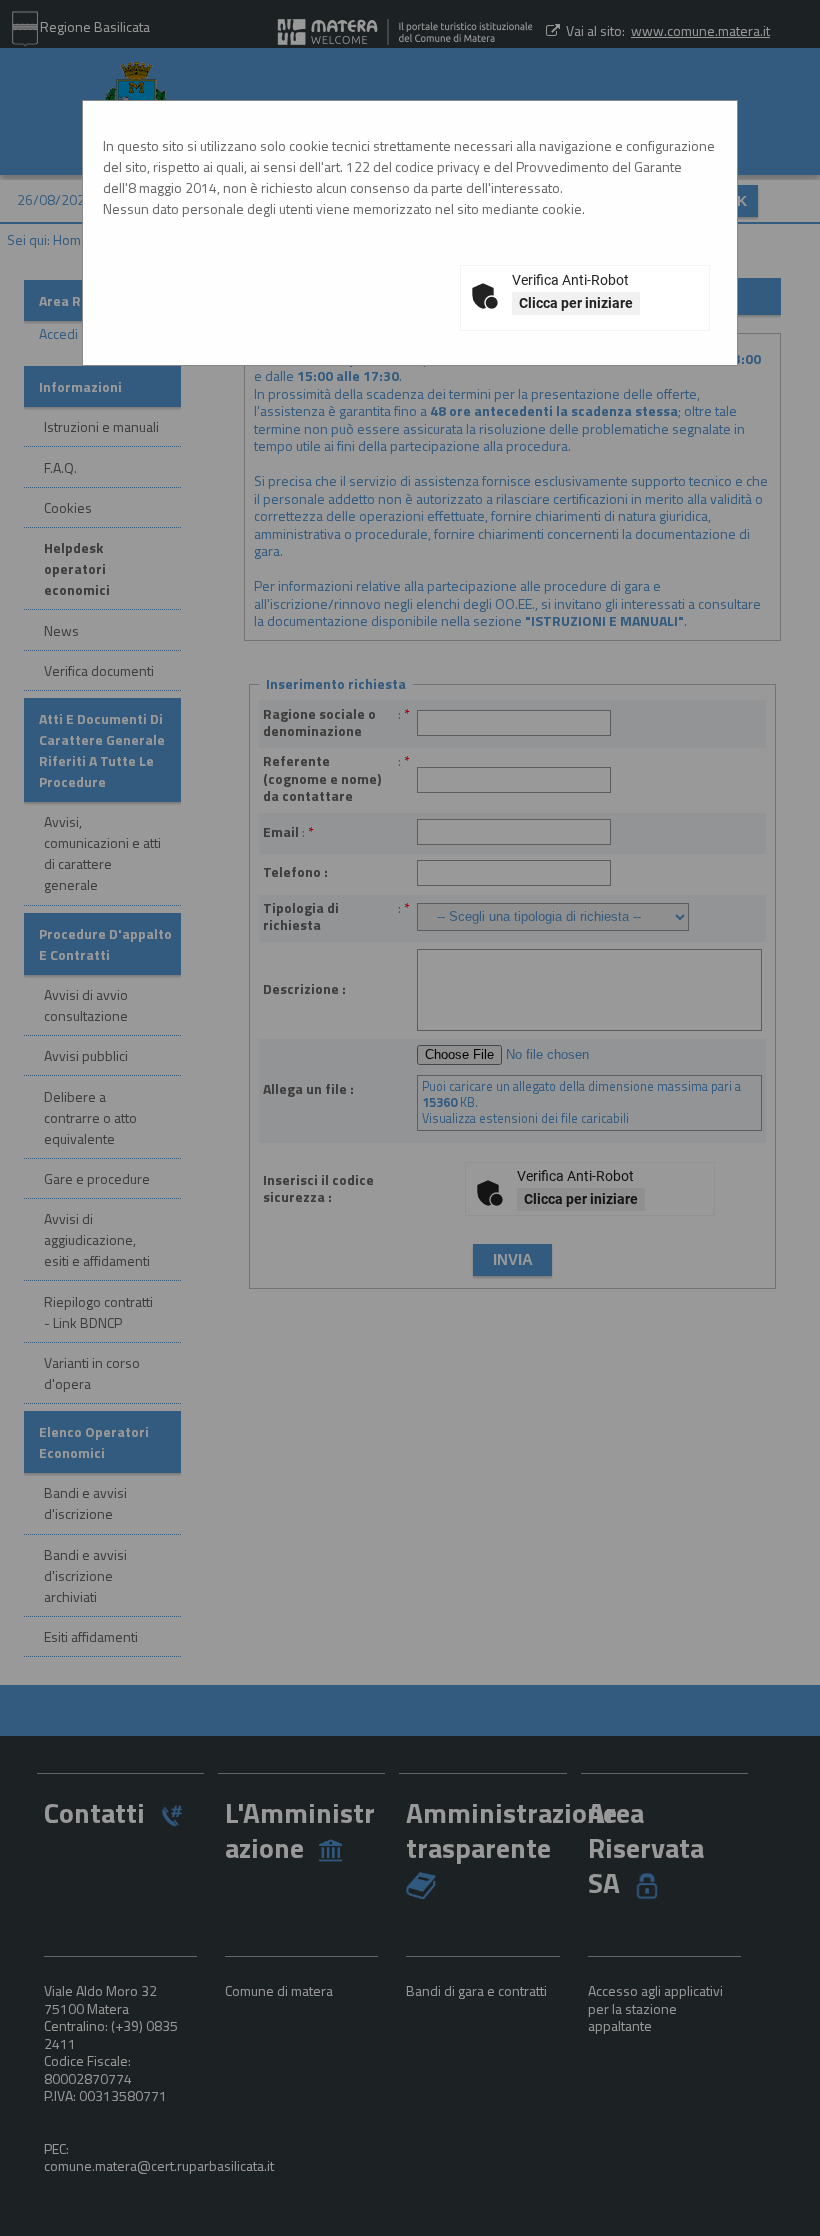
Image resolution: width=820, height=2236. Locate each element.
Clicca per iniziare (576, 303)
